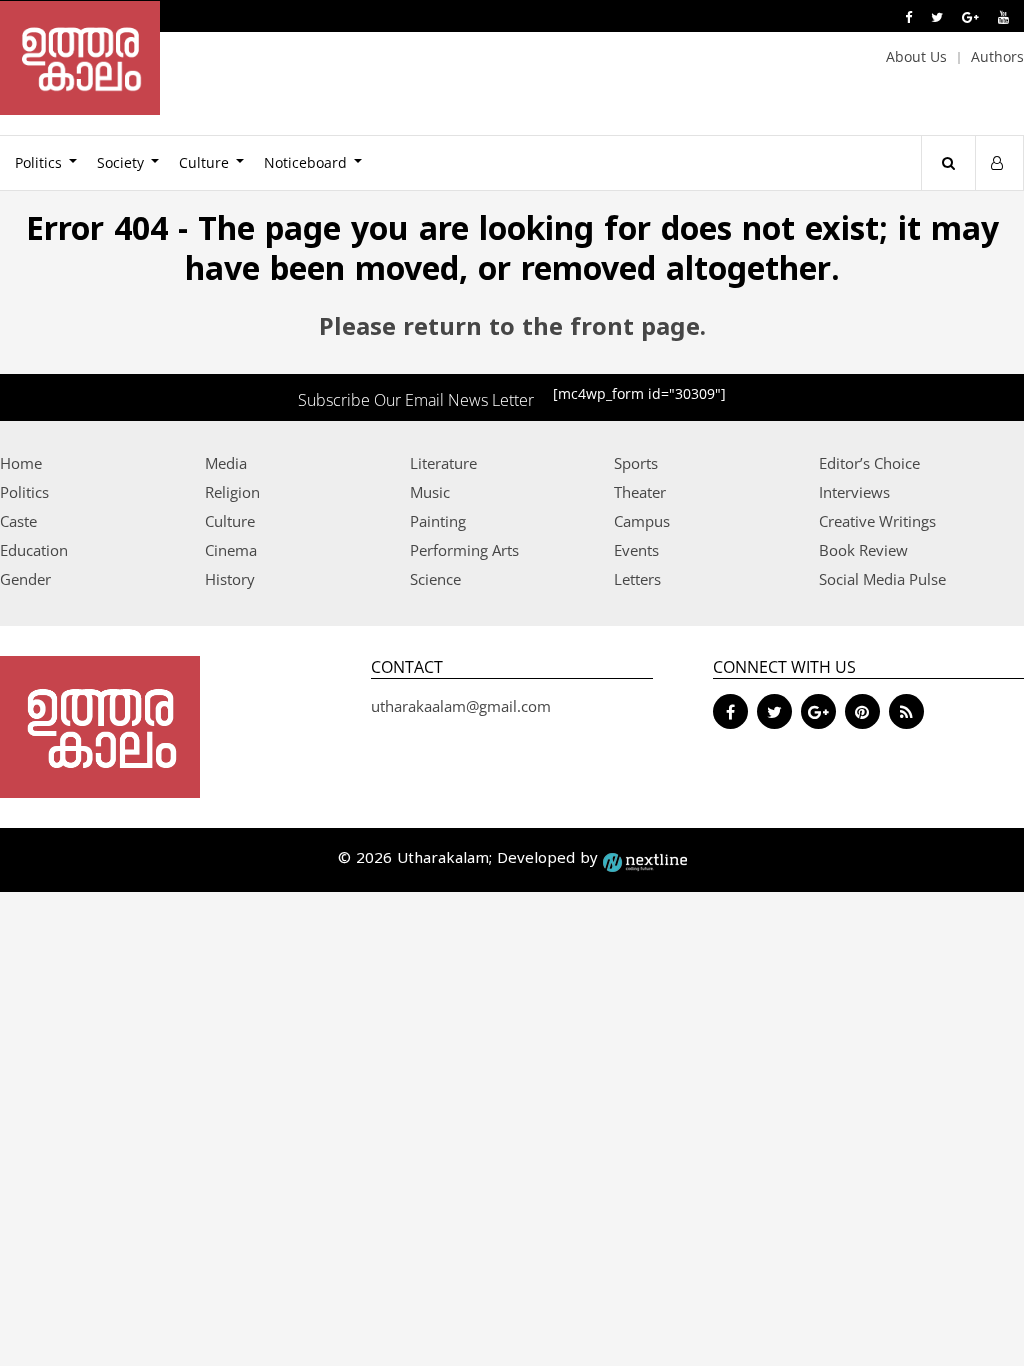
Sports (636, 463)
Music (430, 492)
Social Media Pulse (882, 579)
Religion (232, 492)
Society (120, 162)
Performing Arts (464, 550)
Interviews (854, 492)
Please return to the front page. (512, 329)
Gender (25, 579)
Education (34, 550)
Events (636, 550)
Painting (438, 521)
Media (226, 463)
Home (21, 463)
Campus (642, 521)
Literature (443, 463)
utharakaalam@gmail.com (461, 706)
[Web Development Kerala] (645, 859)
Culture (204, 162)
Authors (997, 56)
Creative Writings (877, 521)
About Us (916, 56)
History (230, 579)
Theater (640, 492)
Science (435, 579)
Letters (637, 579)
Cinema (231, 550)
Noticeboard (305, 162)
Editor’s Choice (869, 463)
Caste (18, 521)
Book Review (863, 550)
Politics (24, 492)
